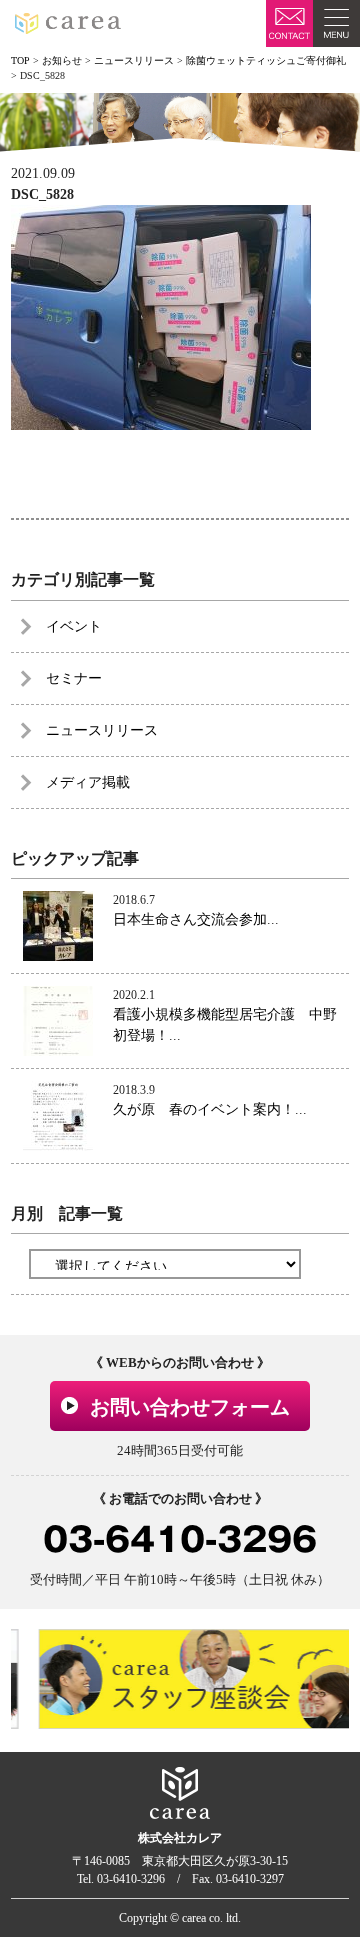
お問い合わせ (289, 23)
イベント (74, 626)
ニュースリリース (102, 730)
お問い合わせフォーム (190, 1407)
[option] (187, 1678)
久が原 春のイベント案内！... (210, 1109)
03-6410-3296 (180, 1539)
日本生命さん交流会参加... (196, 919)
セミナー (74, 678)
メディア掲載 (88, 782)
